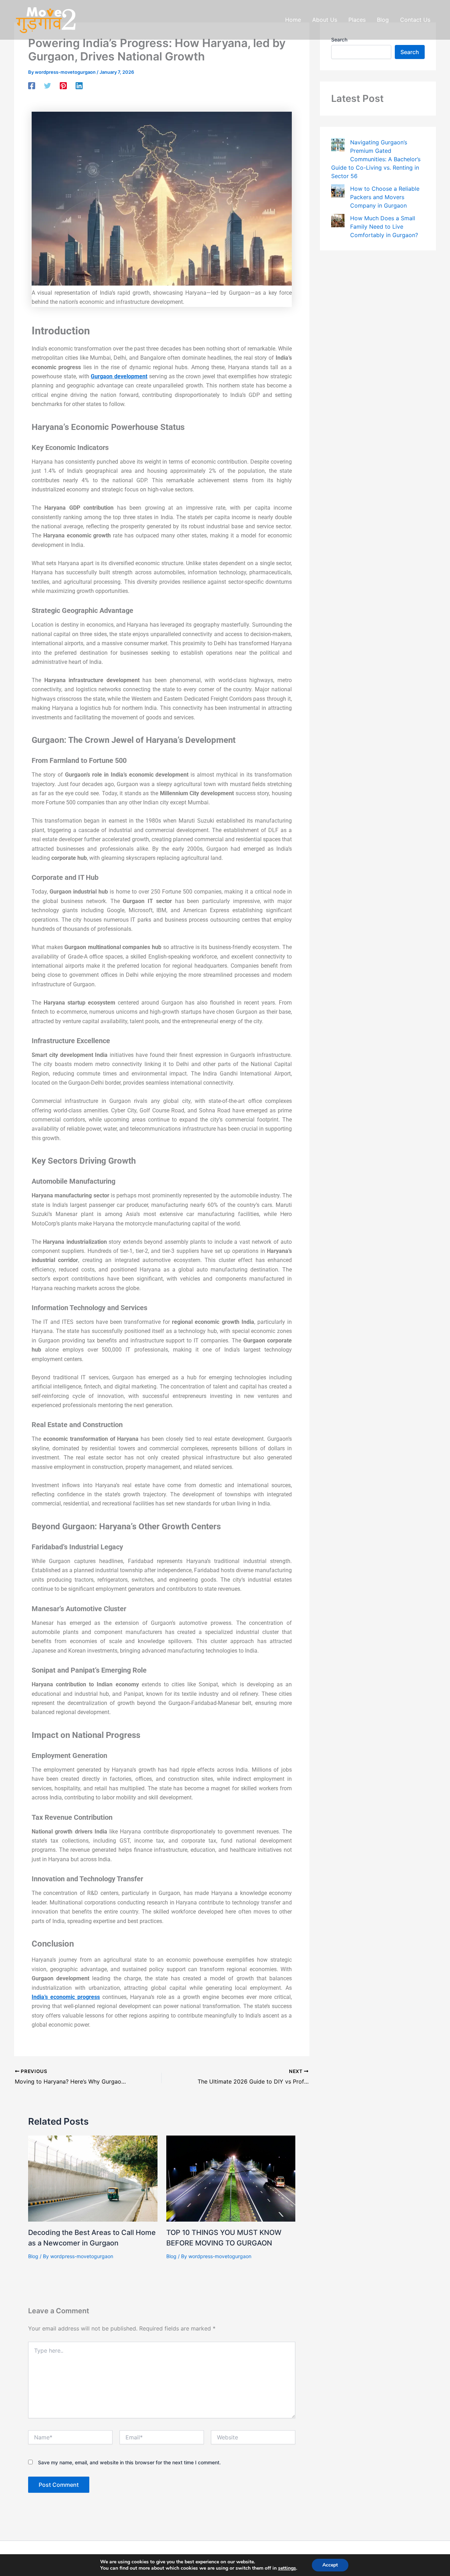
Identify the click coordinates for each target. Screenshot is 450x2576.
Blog (33, 2256)
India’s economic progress (66, 1997)
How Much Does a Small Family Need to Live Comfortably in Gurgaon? (384, 227)
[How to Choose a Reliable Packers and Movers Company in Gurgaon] (338, 191)
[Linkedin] (79, 86)
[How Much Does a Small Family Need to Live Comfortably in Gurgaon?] (338, 221)
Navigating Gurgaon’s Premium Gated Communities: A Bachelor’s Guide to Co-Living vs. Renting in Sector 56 (376, 159)
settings (287, 2568)
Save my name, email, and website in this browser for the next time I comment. (129, 2462)
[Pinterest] (63, 86)
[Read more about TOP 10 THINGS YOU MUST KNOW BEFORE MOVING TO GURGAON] (231, 2178)
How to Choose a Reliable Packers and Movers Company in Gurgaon (385, 197)
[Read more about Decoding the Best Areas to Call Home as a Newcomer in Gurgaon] (93, 2178)
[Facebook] (32, 86)
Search (410, 52)
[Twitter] (47, 86)
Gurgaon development (119, 376)
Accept (330, 2565)
